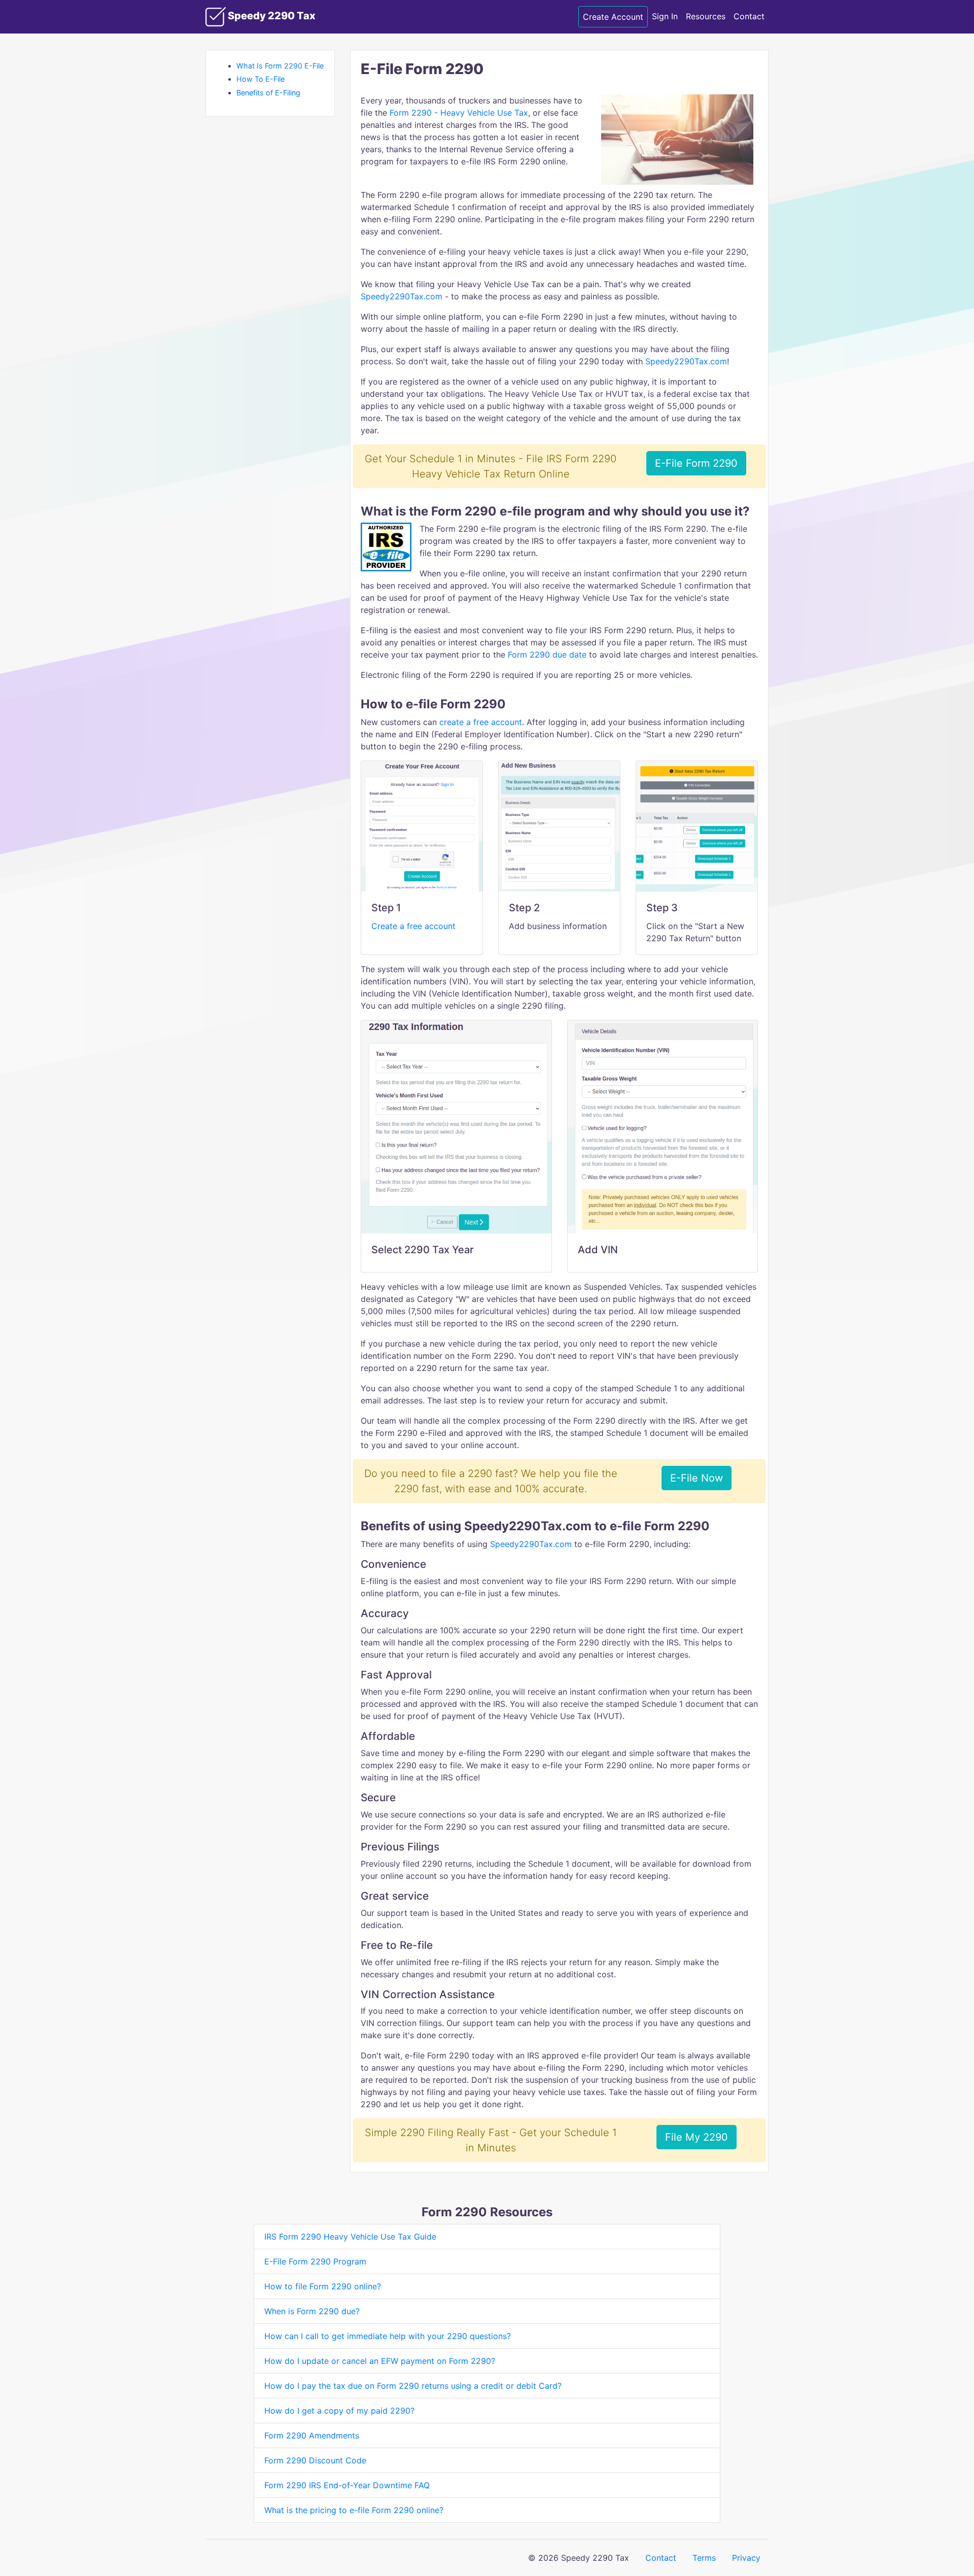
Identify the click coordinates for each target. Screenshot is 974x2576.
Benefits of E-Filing (268, 93)
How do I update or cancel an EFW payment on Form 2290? (380, 2361)
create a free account (481, 722)
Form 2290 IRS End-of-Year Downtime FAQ (347, 2485)
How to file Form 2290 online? (323, 2286)
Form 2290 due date (547, 655)
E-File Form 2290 (696, 463)
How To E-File (260, 79)
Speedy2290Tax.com (402, 296)
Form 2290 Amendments (312, 2435)
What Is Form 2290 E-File (280, 66)
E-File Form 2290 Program (315, 2261)
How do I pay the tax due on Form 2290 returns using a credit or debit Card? (413, 2386)
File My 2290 (697, 2137)
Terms (704, 2558)
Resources (706, 16)
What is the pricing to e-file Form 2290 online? (354, 2510)
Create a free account (413, 926)
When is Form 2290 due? (312, 2311)
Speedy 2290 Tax (271, 16)
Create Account (613, 17)
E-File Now (697, 1478)
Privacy (746, 2558)
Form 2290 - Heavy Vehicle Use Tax (459, 113)
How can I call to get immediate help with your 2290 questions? (388, 2336)
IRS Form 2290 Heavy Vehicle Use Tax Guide (350, 2237)
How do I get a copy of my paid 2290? (339, 2411)
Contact (749, 16)
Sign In (665, 16)
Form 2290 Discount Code (315, 2460)
